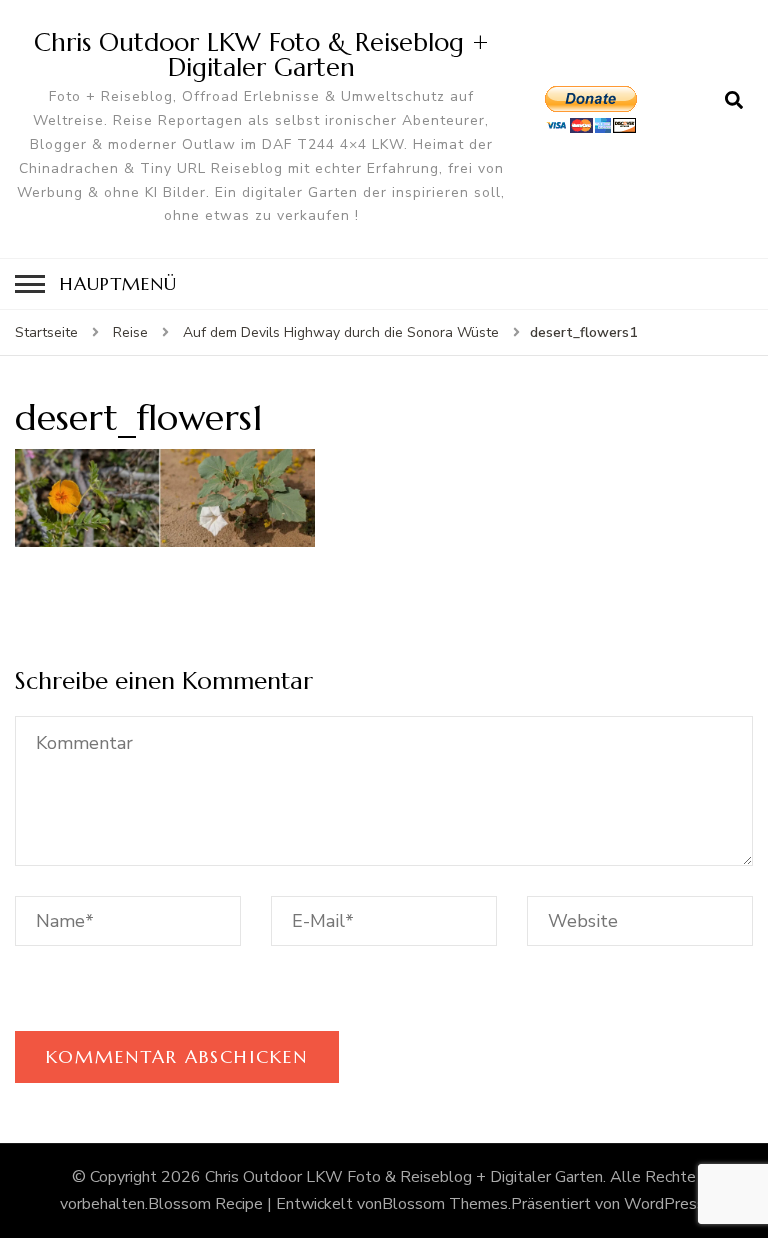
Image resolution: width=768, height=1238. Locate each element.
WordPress (664, 1204)
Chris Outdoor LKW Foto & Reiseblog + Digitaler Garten (261, 54)
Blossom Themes (445, 1204)
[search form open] (734, 101)
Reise (130, 332)
